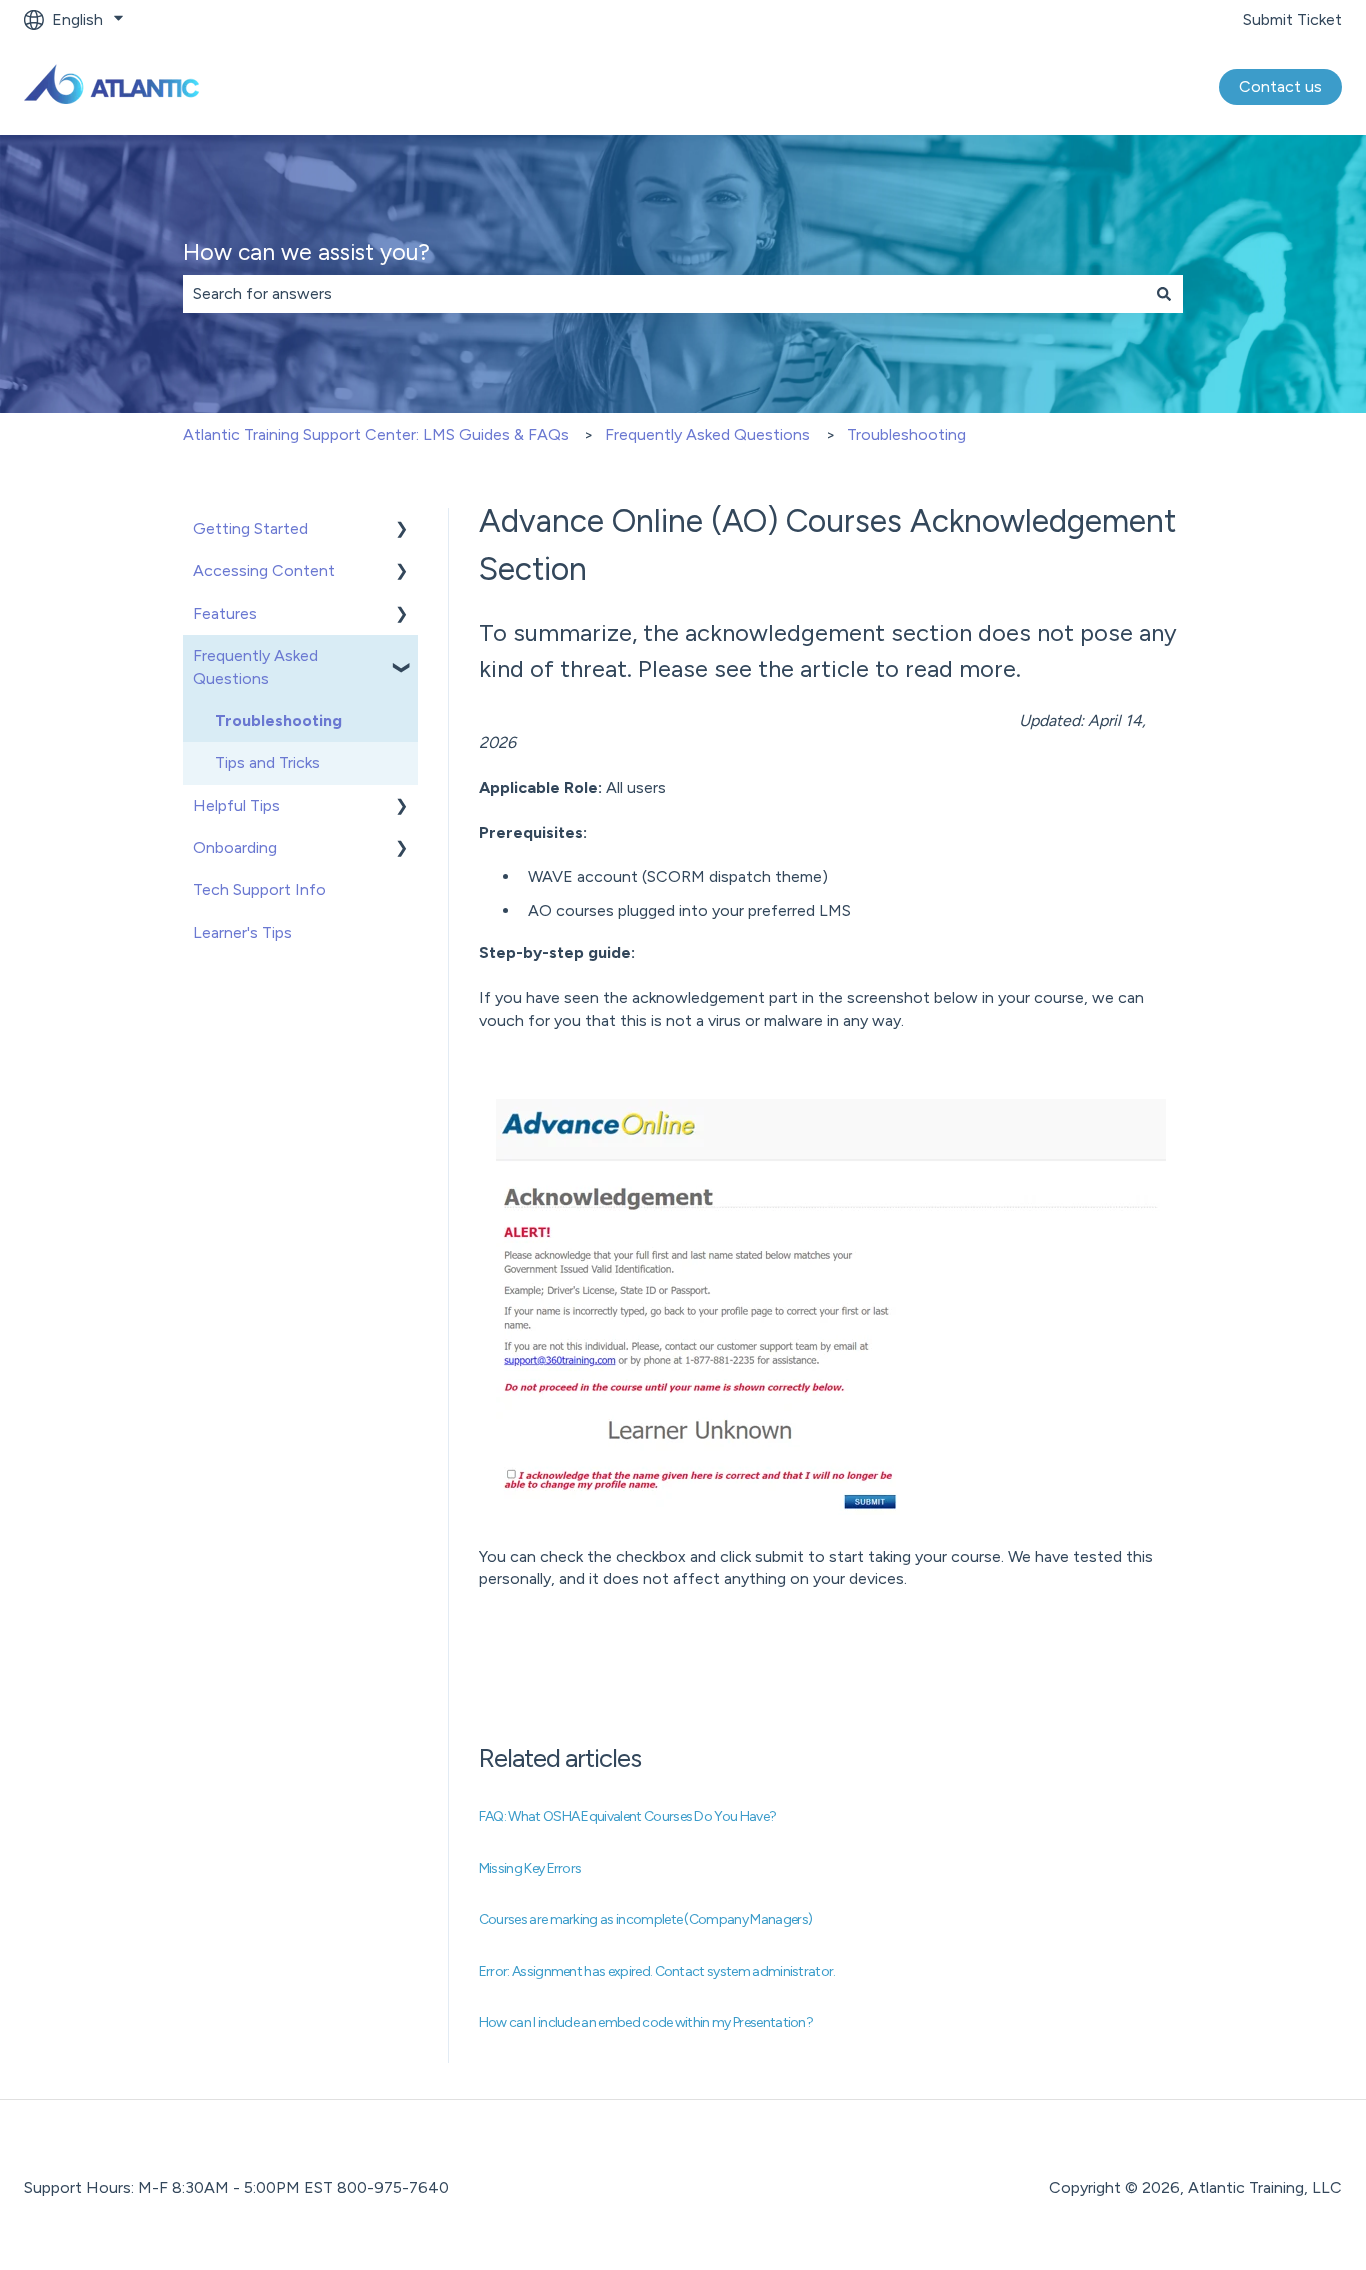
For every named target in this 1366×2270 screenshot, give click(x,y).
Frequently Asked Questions (707, 434)
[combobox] (664, 294)
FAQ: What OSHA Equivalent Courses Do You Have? (628, 1816)
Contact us (1280, 86)
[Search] (1164, 294)
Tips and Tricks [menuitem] (267, 762)
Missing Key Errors (530, 1868)
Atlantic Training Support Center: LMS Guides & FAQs (376, 434)
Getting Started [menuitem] (250, 528)
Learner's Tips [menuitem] (242, 932)
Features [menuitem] (225, 613)
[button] (402, 530)
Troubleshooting (906, 434)
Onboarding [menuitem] (235, 847)
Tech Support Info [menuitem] (259, 889)
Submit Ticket (1292, 19)
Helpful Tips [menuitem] (236, 805)
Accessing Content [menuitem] (264, 570)
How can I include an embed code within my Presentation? (646, 2022)
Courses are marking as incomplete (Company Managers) (645, 1919)
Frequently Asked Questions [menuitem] (255, 666)
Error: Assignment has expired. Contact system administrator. (657, 1971)
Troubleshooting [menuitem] (278, 720)
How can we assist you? (306, 252)
